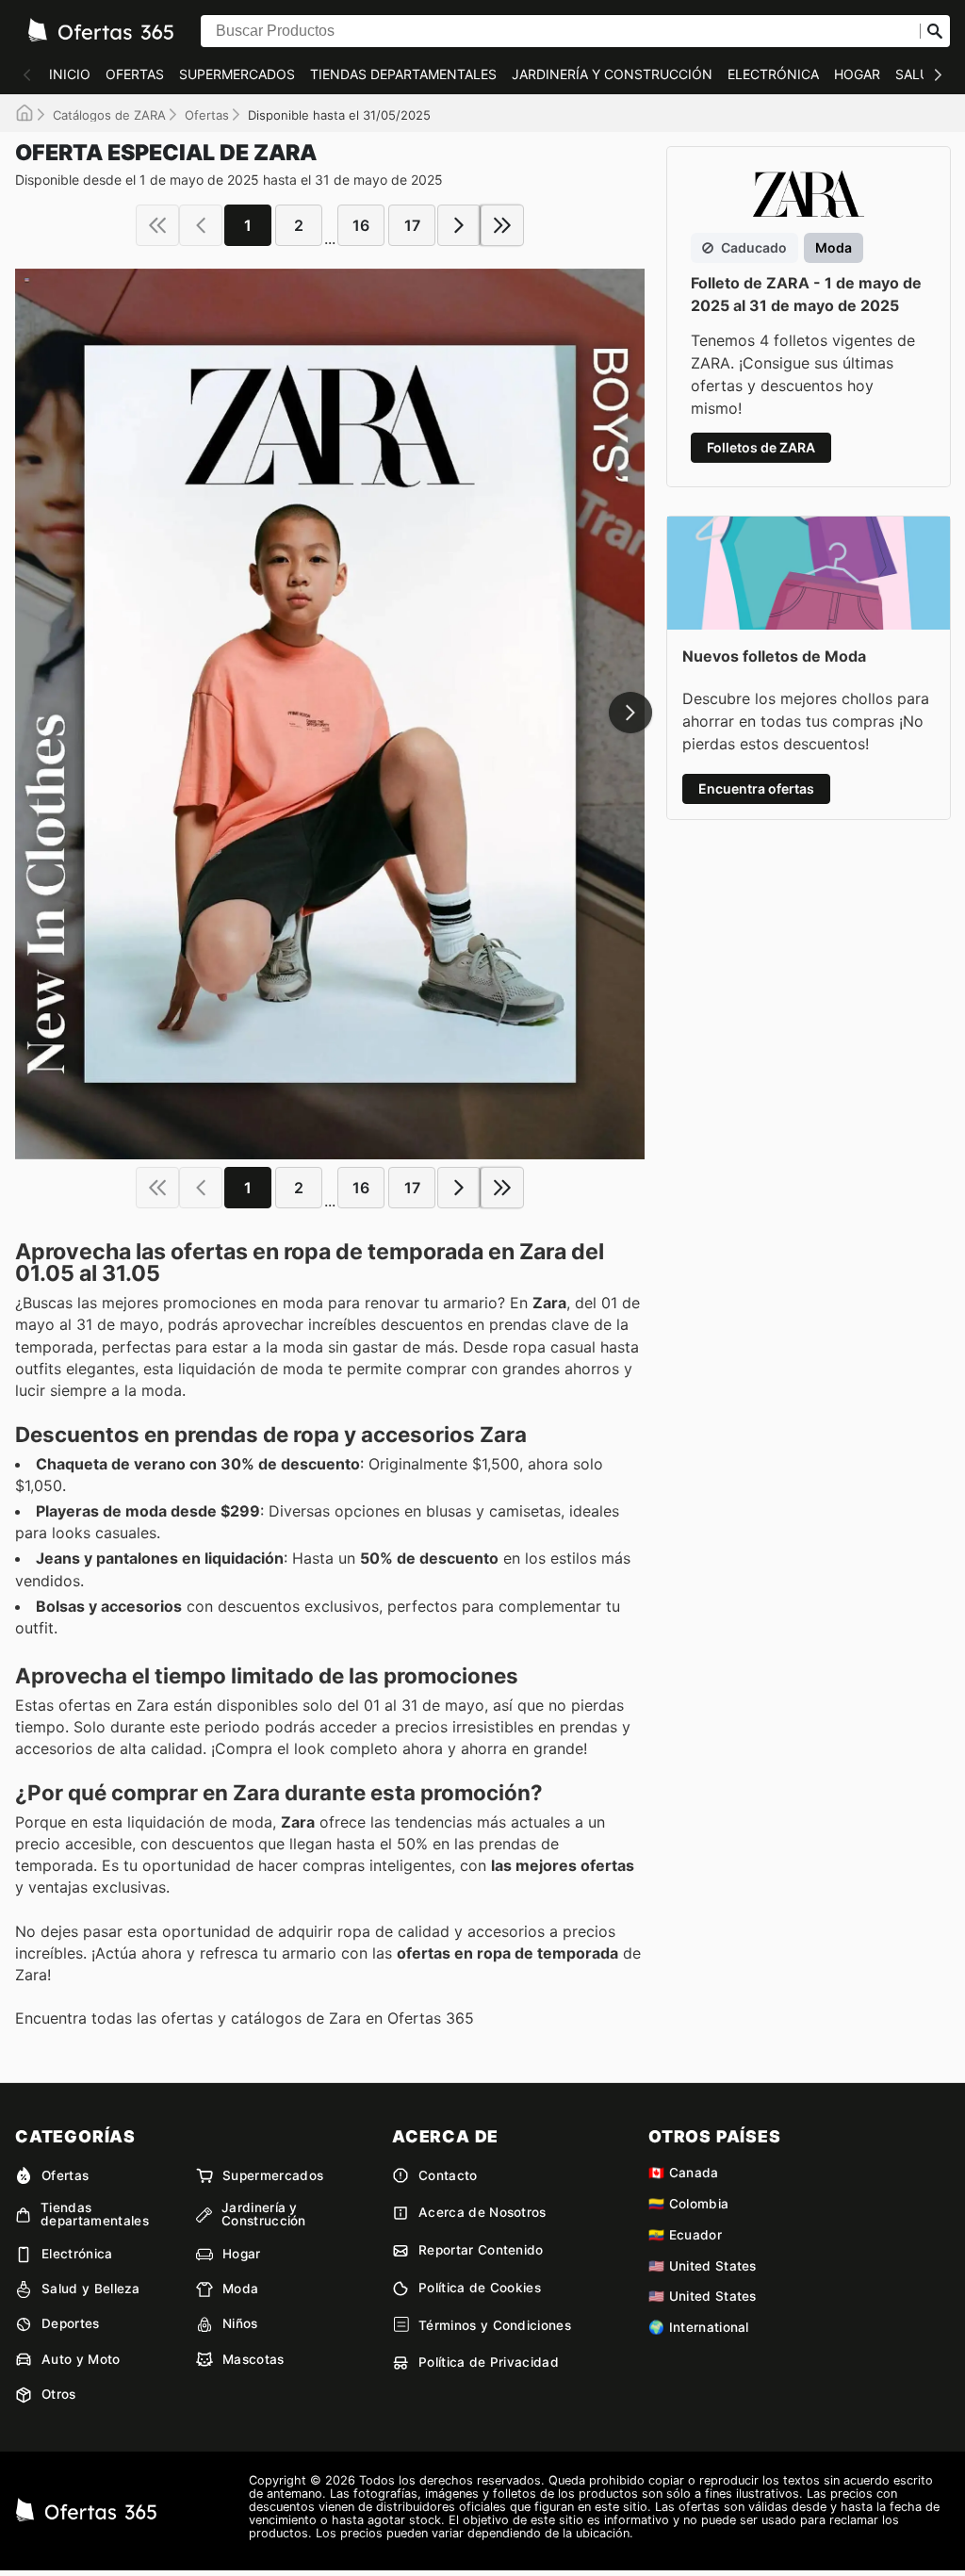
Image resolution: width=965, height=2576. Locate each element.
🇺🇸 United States (703, 2266)
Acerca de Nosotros (482, 2212)
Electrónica (773, 74)
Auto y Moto (81, 2359)
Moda (240, 2289)
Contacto (448, 2175)
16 (361, 225)
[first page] (157, 225)
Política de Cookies (480, 2288)
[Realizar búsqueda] (935, 31)
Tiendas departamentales (403, 74)
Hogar (857, 74)
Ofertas (135, 74)
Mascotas (254, 2359)
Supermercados (237, 74)
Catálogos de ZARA (109, 115)
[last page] (502, 225)
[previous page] (201, 225)
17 (412, 225)
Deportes (71, 2323)
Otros (59, 2394)
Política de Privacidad (489, 2362)
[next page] (459, 225)
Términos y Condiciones (495, 2325)
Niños (240, 2323)
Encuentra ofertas (756, 788)
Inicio (70, 74)
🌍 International (699, 2327)
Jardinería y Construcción (612, 74)
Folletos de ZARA (761, 447)
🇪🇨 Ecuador (685, 2235)
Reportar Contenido (481, 2250)
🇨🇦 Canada (684, 2173)
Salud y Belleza (91, 2289)
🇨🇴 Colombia (688, 2204)
